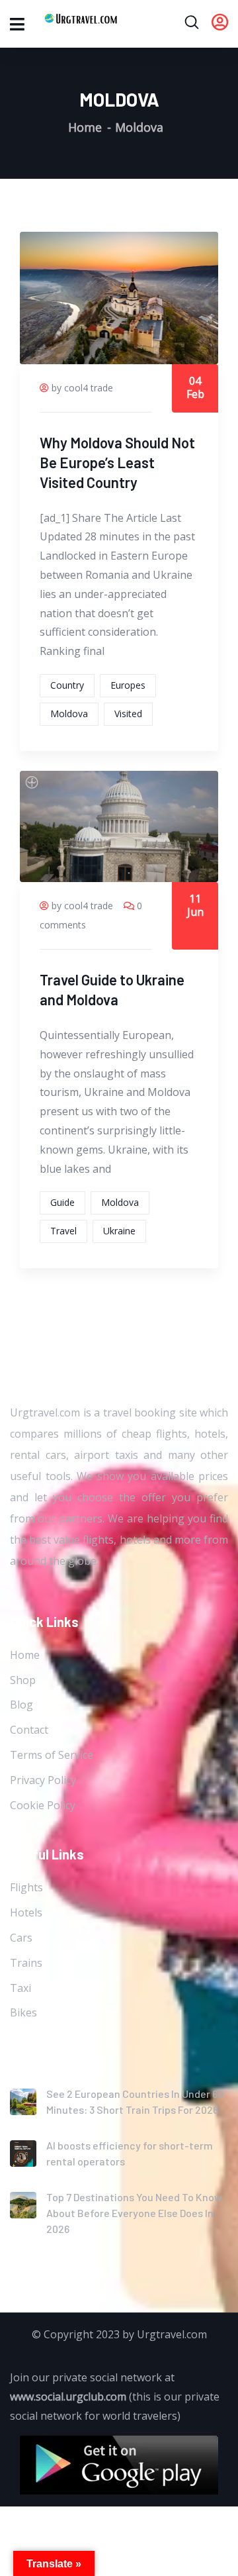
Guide (62, 1202)
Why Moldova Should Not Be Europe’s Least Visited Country (117, 462)
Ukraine (119, 1231)
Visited (128, 714)
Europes (128, 685)
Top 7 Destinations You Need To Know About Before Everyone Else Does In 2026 (134, 2213)
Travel (63, 1231)
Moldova (69, 714)
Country (67, 685)
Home (85, 127)
